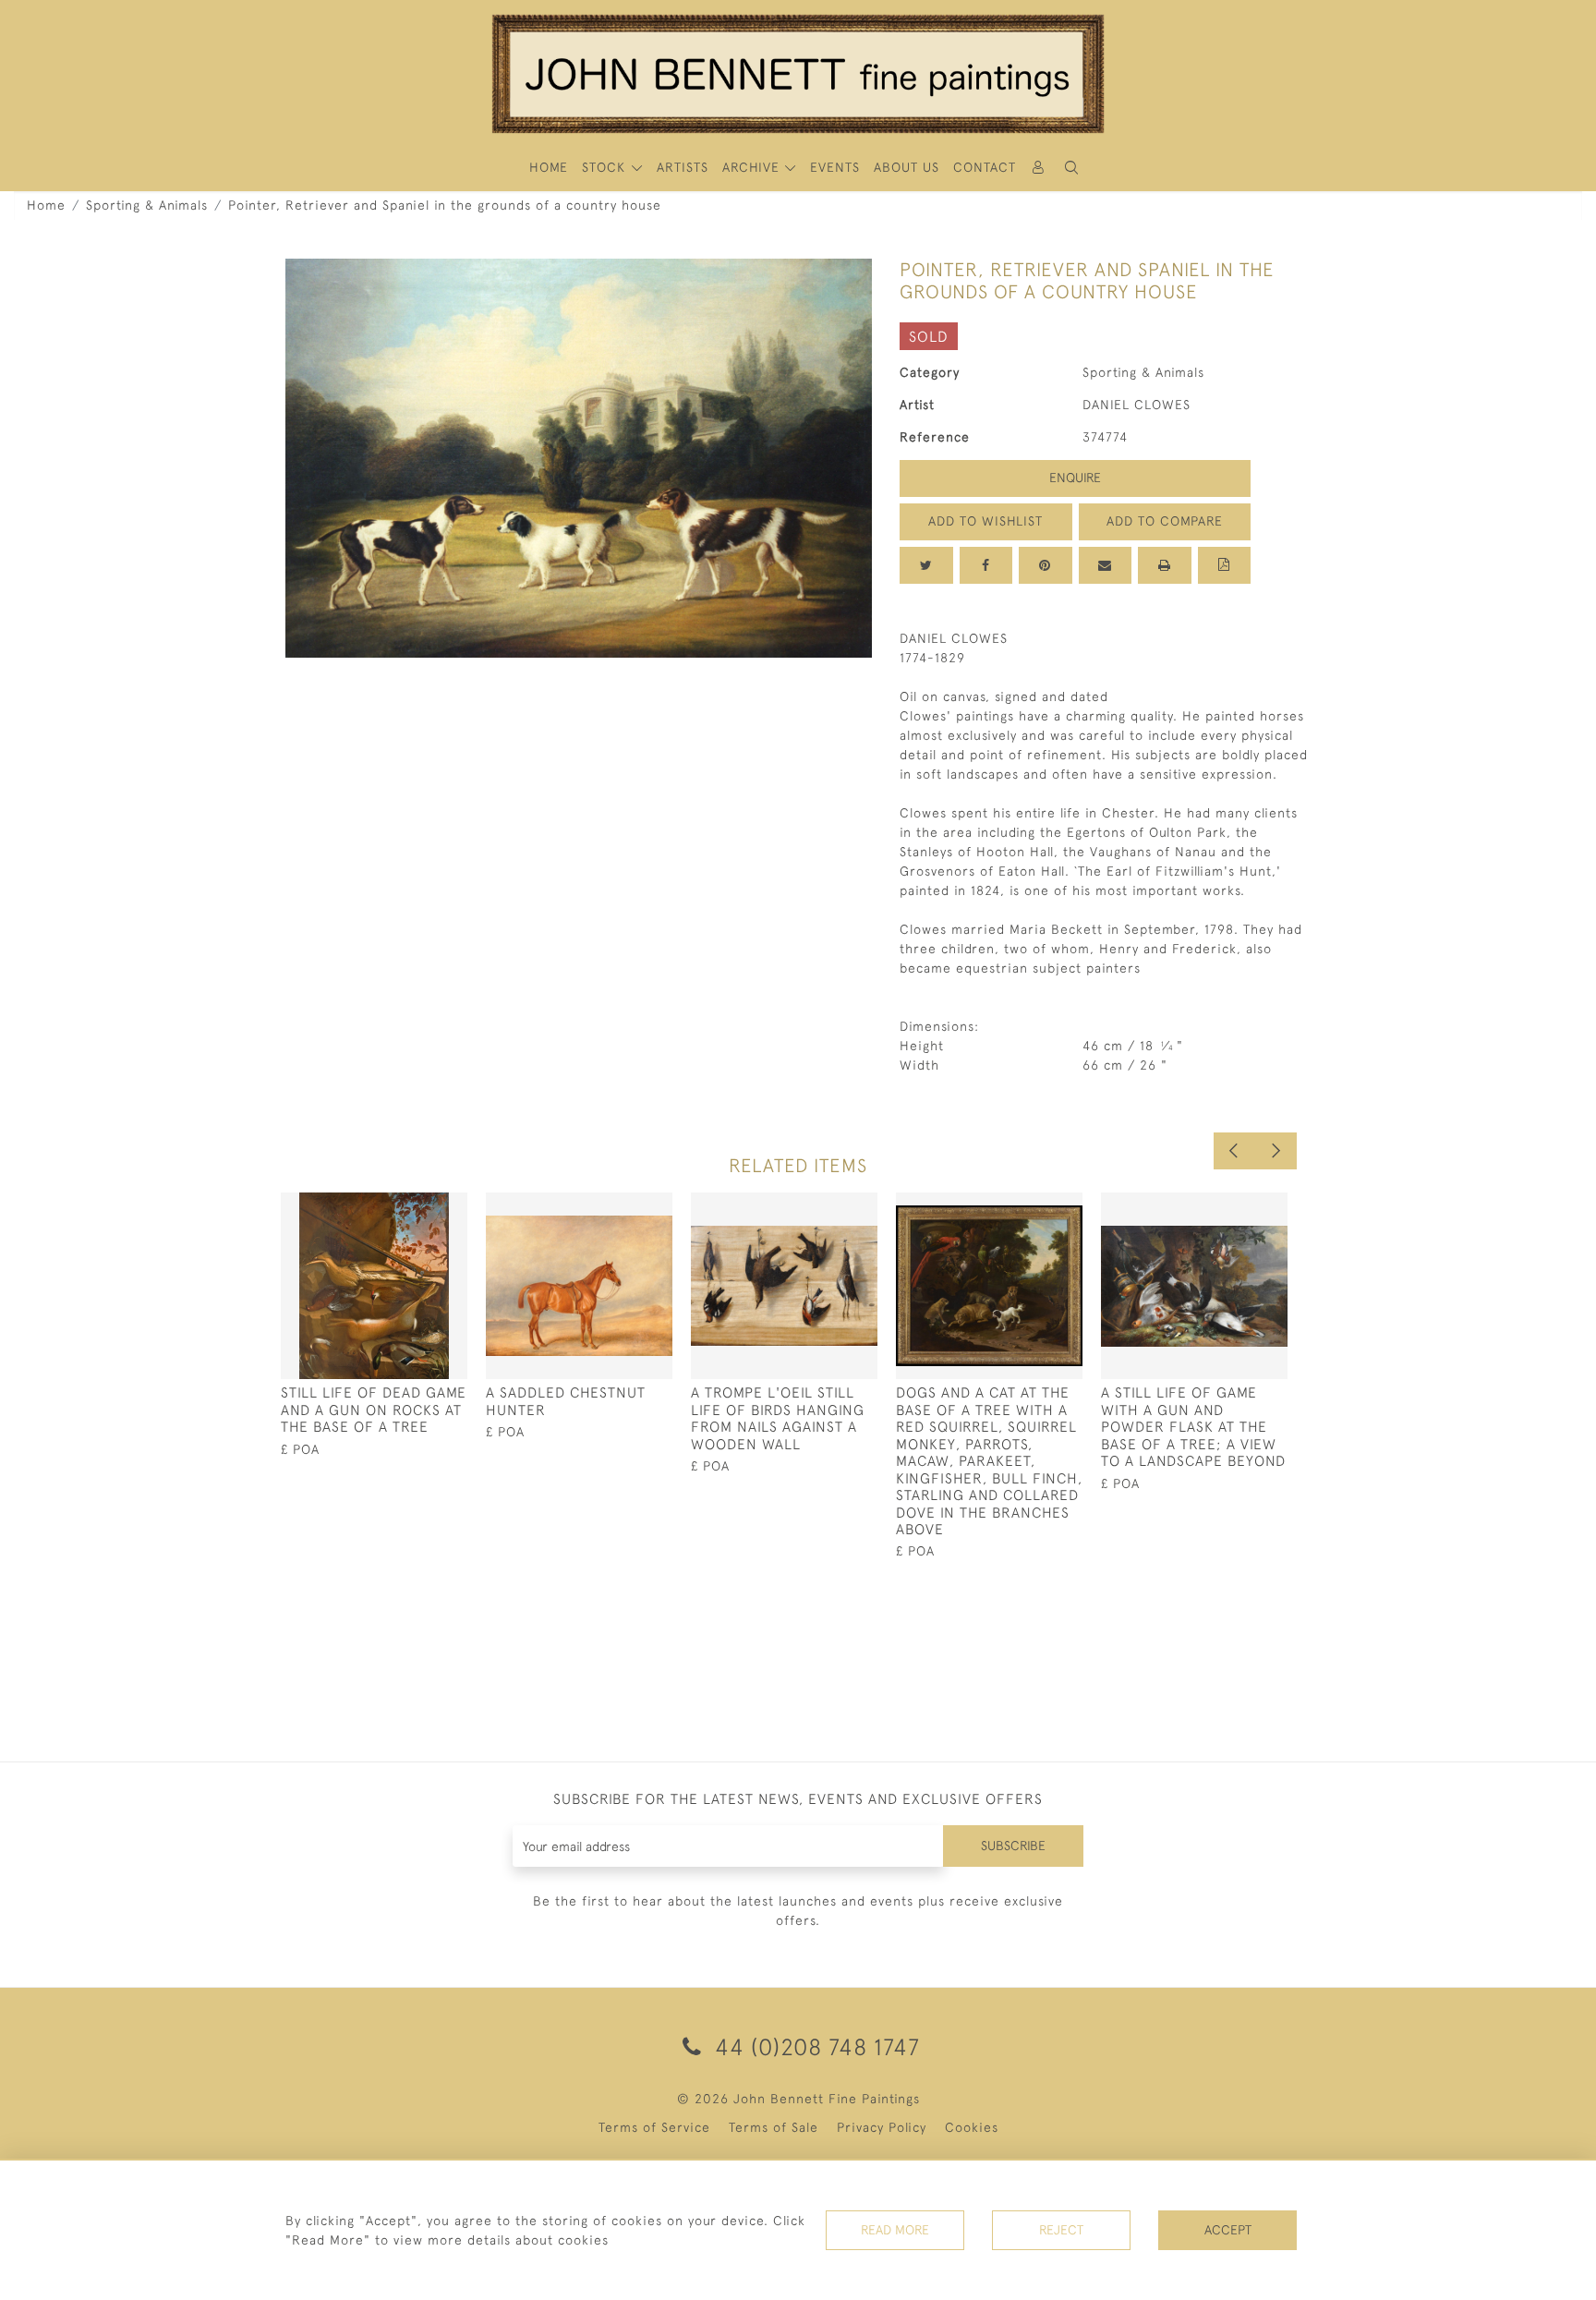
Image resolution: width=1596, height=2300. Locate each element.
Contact (985, 167)
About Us (907, 167)
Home (46, 205)
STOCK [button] (606, 167)
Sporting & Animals (147, 205)
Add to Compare (1165, 521)
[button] (1071, 168)
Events (835, 167)
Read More (895, 2230)
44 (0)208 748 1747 (814, 2046)
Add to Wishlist (985, 521)
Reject (1061, 2230)
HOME (549, 167)
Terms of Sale (774, 2127)
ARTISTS (683, 167)
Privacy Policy (882, 2127)
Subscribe (1013, 1846)
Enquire (1075, 478)
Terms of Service (654, 2127)
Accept (1228, 2230)
